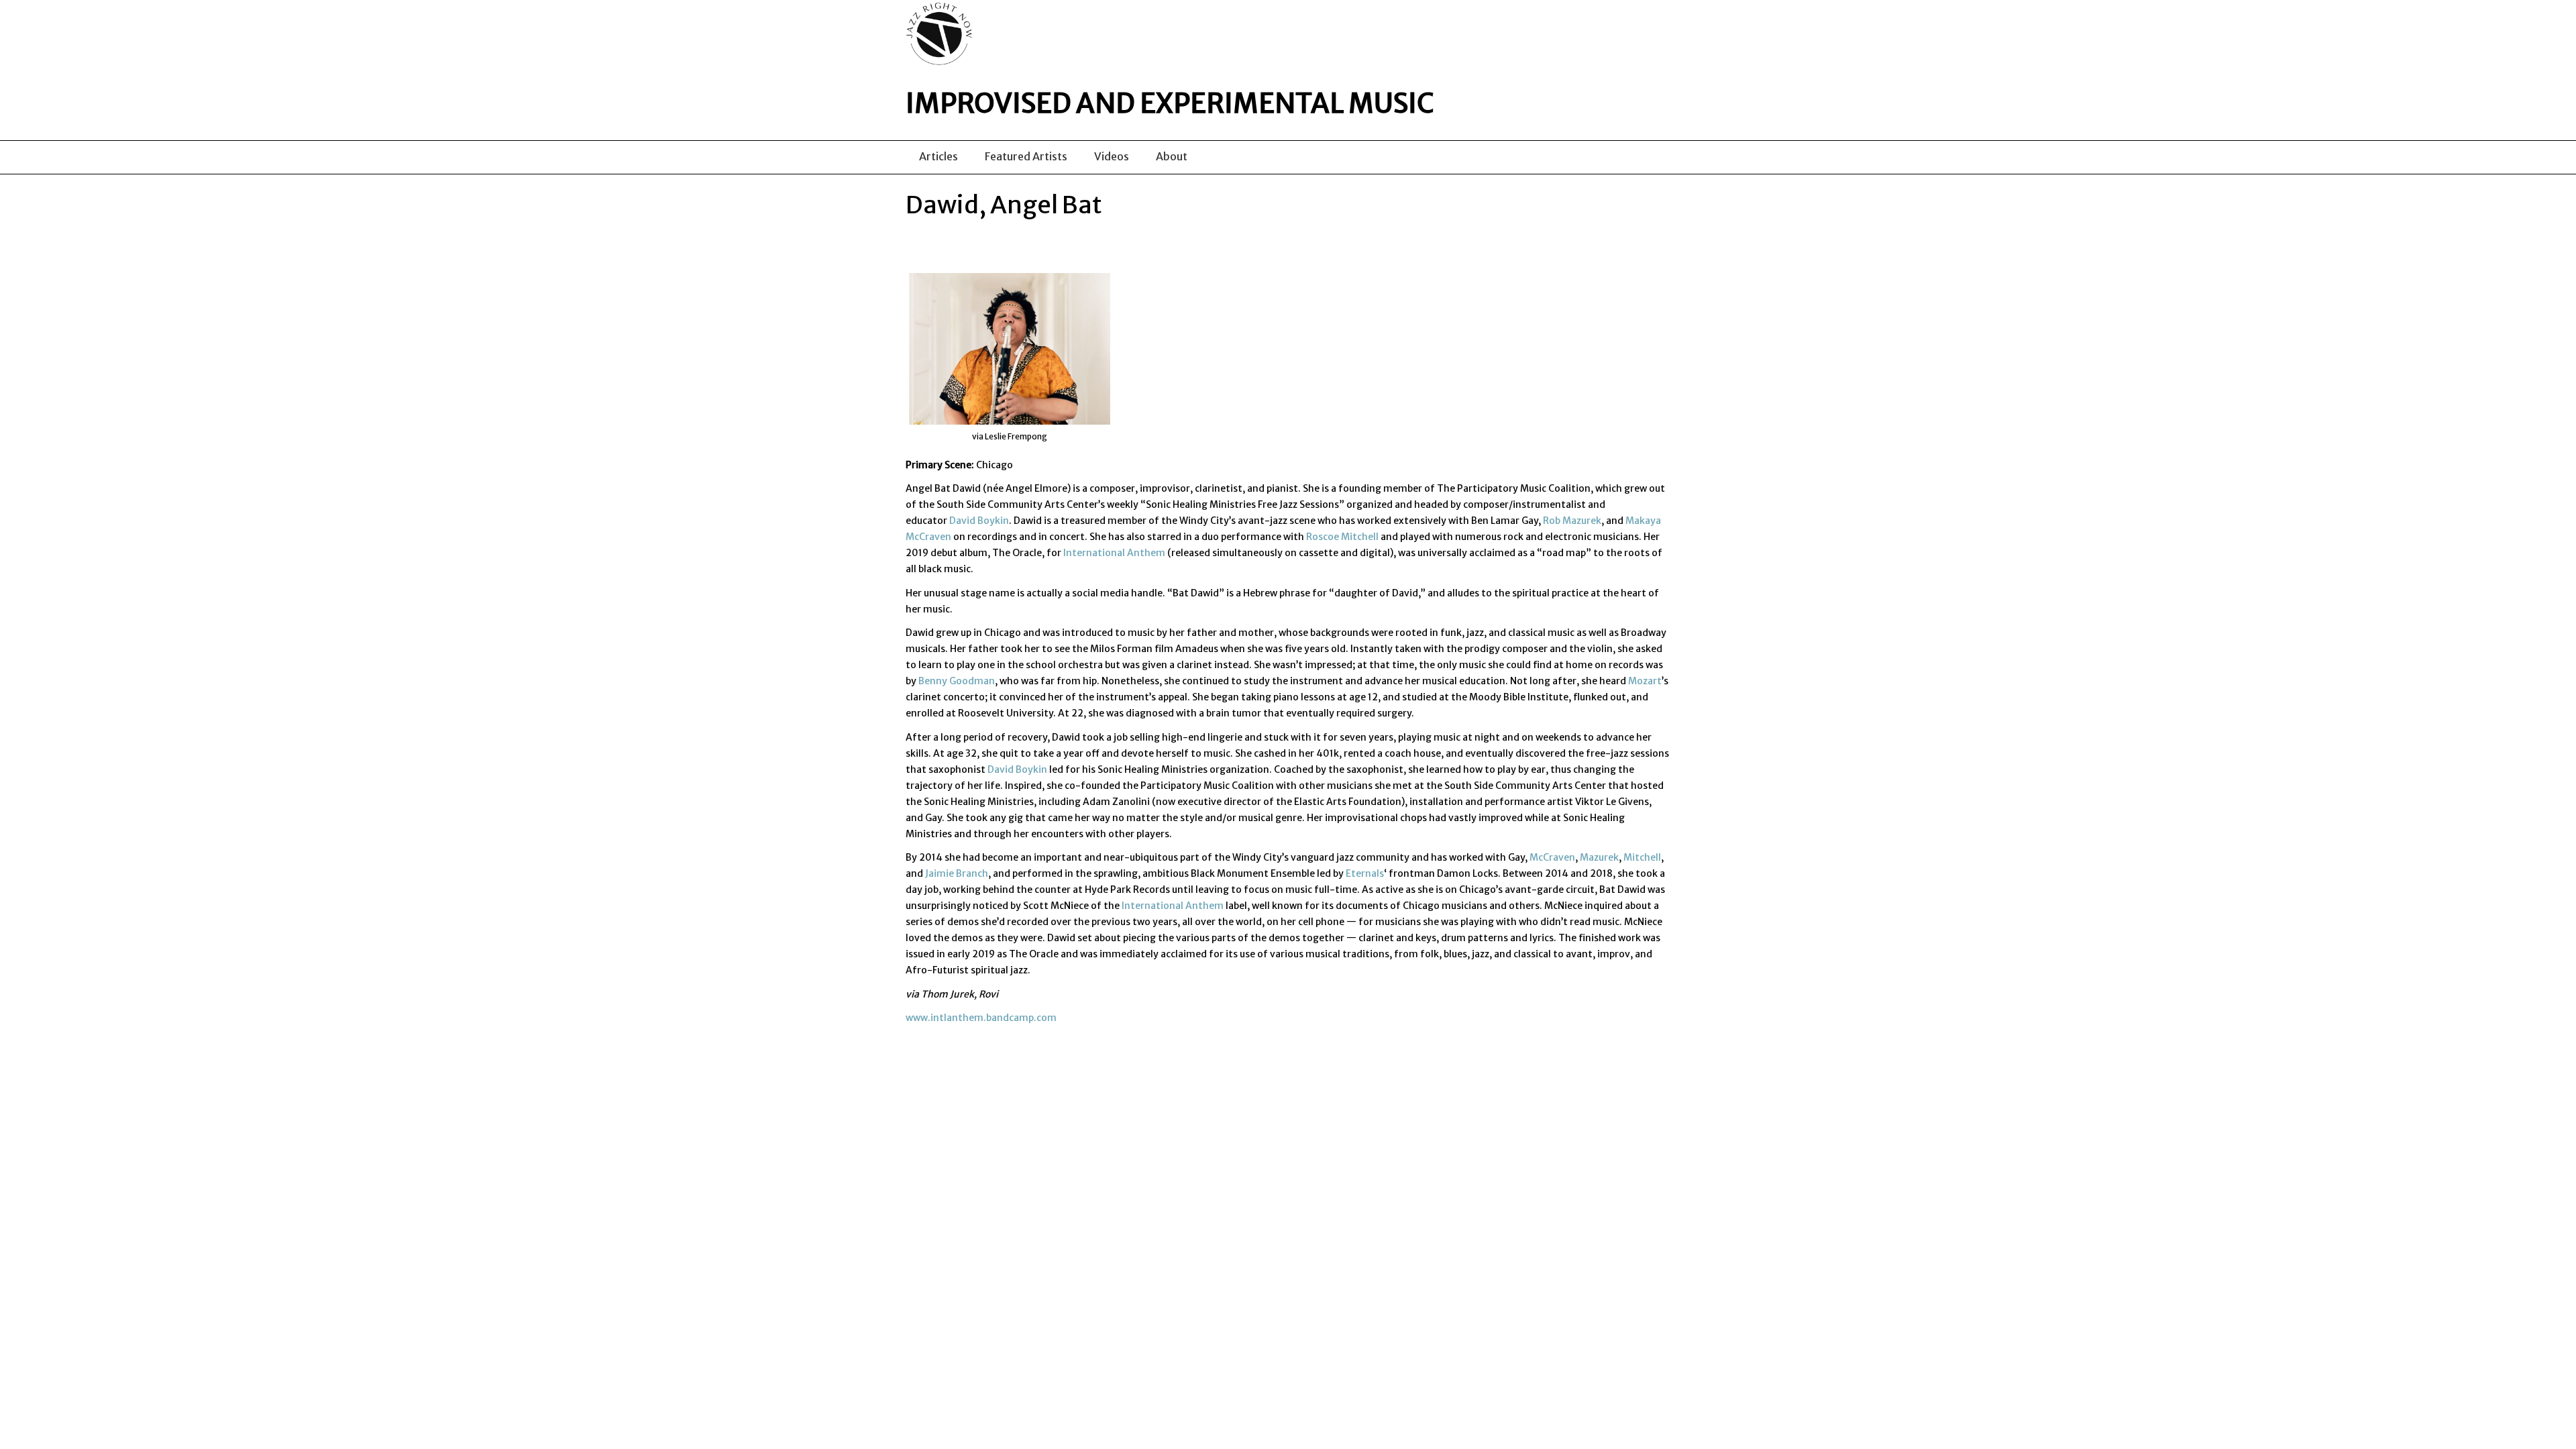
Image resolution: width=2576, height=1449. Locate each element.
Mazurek (1599, 857)
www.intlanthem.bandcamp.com (981, 1018)
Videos (1112, 156)
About (1172, 156)
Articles (938, 156)
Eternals (1365, 873)
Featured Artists (1026, 156)
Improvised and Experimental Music (1170, 103)
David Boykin (979, 521)
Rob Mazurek (1572, 521)
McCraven (1552, 857)
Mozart (1645, 681)
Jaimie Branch (957, 873)
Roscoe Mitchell (1342, 537)
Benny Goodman (957, 681)
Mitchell (1642, 857)
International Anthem (1114, 553)
